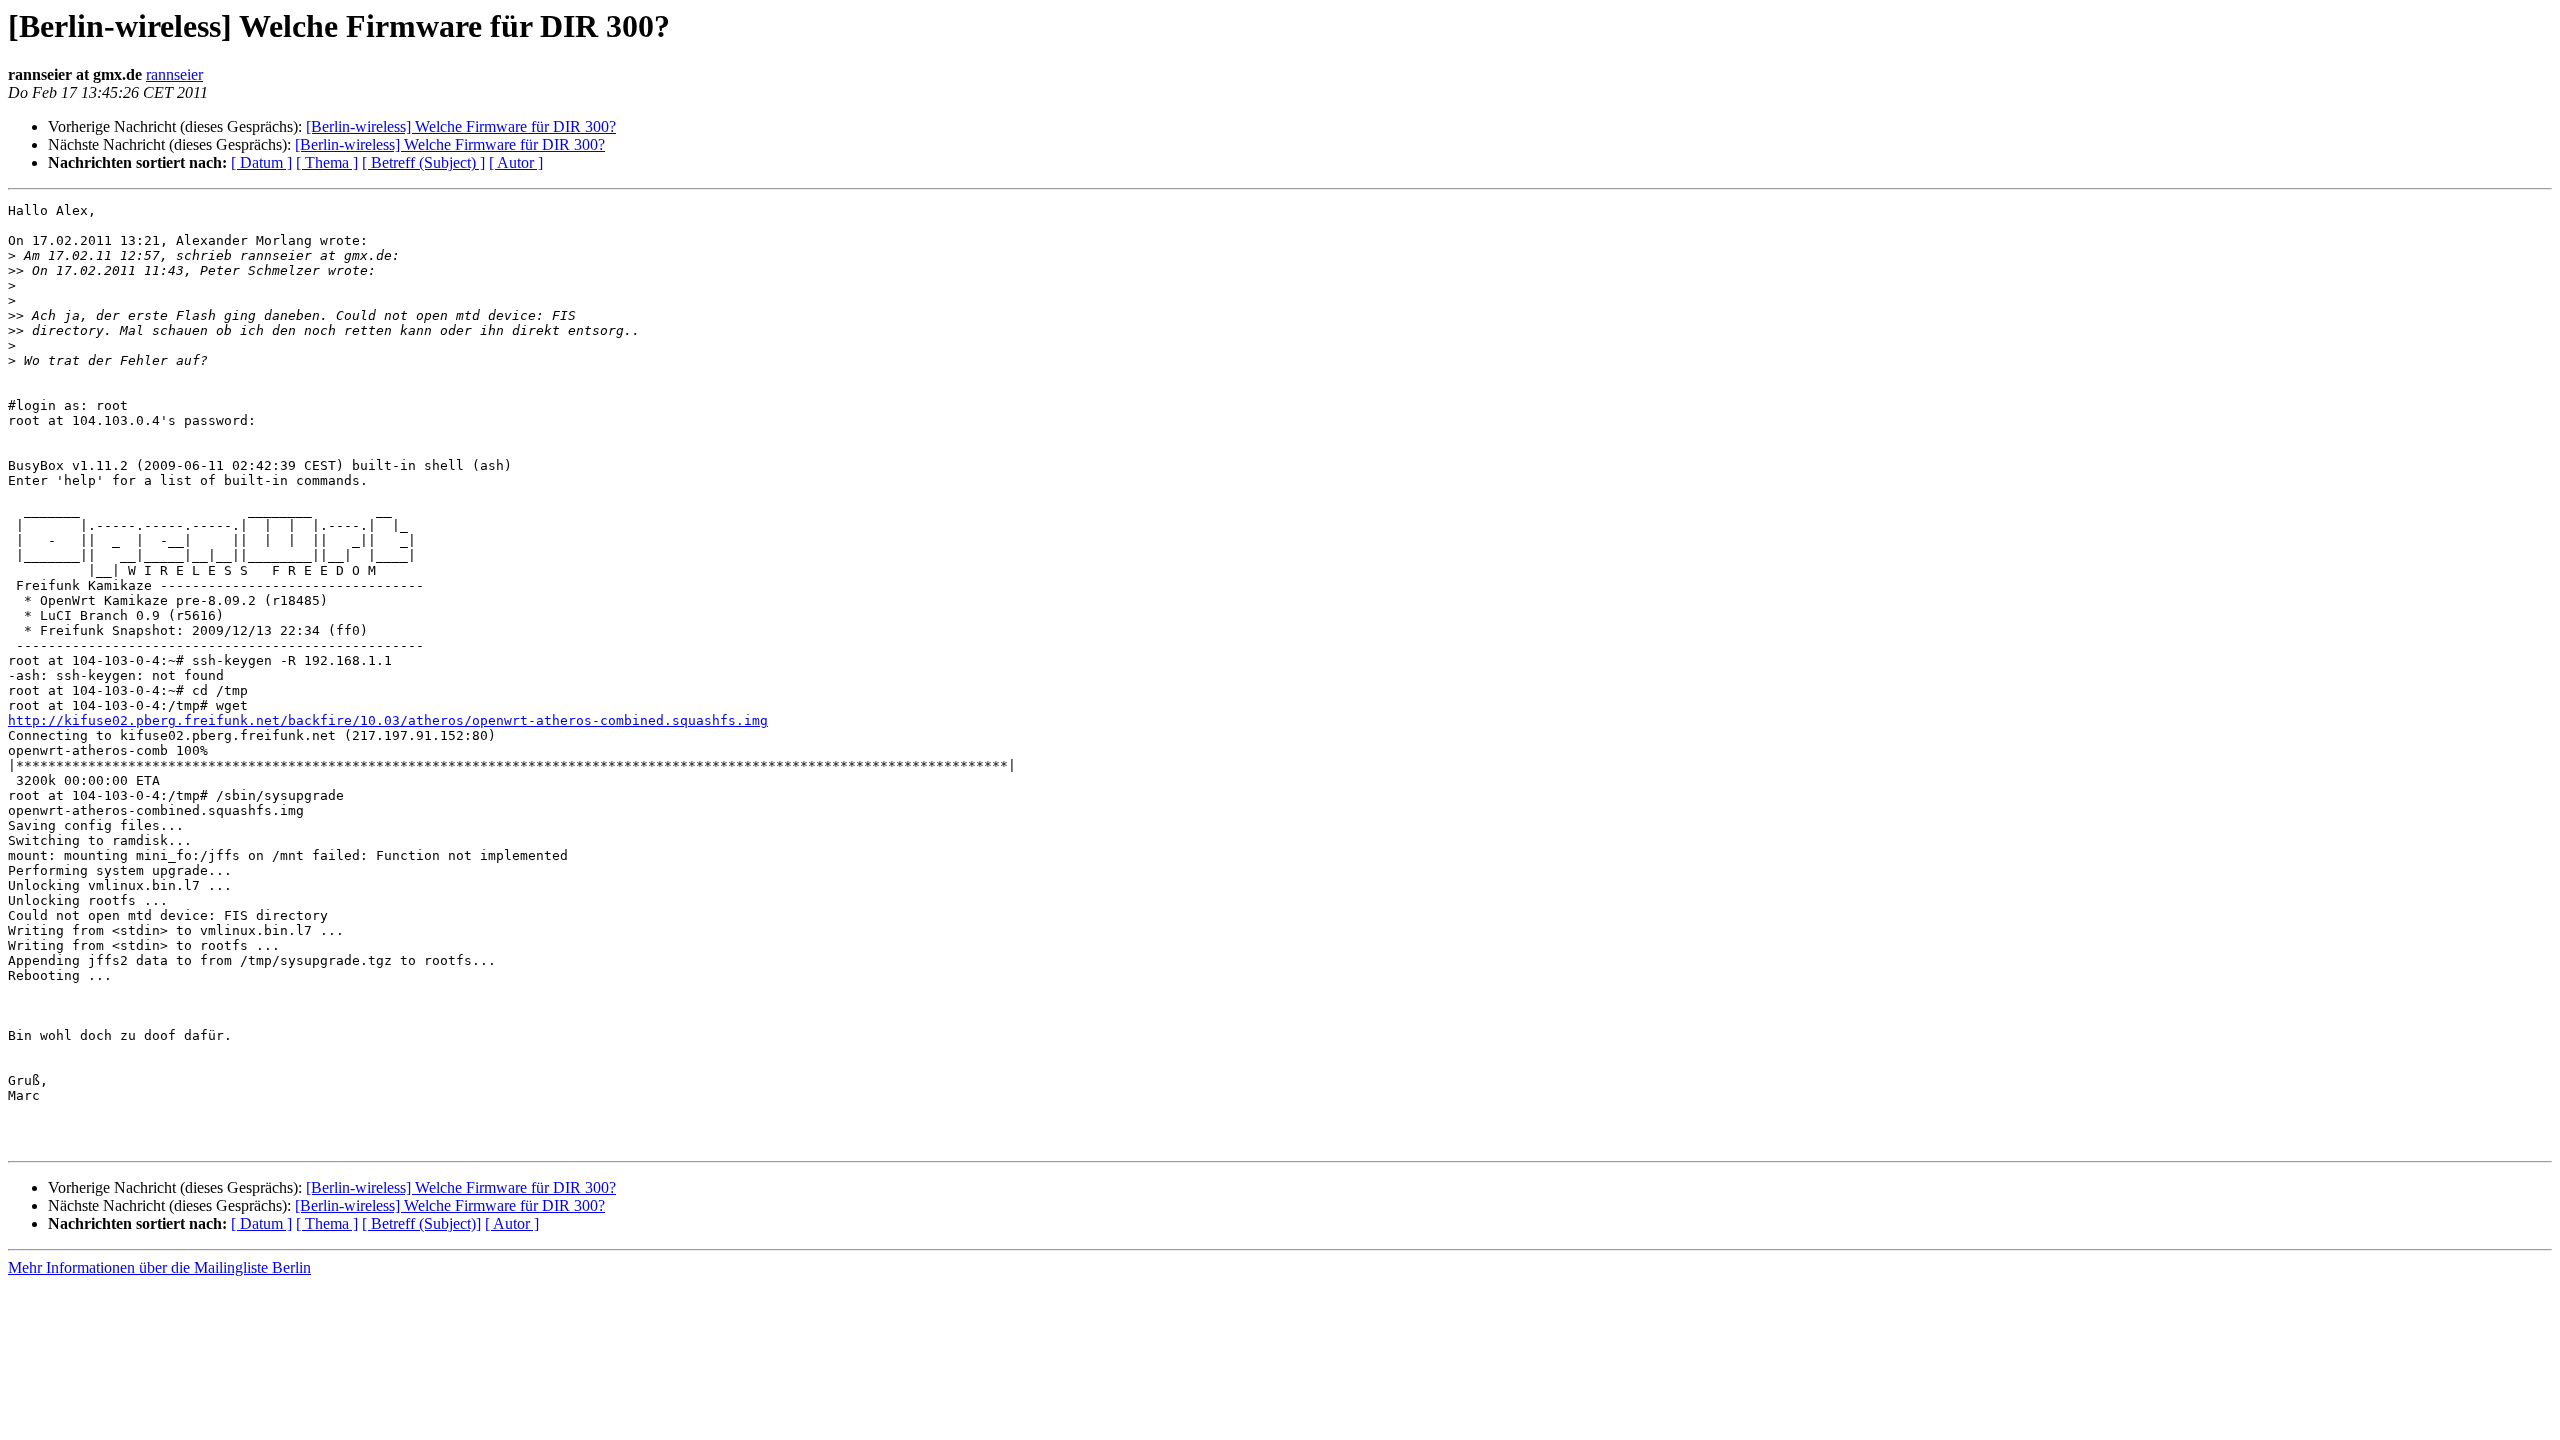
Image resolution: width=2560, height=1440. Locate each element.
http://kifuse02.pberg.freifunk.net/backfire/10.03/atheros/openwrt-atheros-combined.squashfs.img (388, 720)
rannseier (174, 74)
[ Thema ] (327, 162)
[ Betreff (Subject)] (421, 1223)
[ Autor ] (516, 162)
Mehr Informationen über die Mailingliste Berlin (159, 1267)
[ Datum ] (261, 162)
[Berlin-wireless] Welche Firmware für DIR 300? (461, 126)
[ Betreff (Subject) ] (423, 162)
